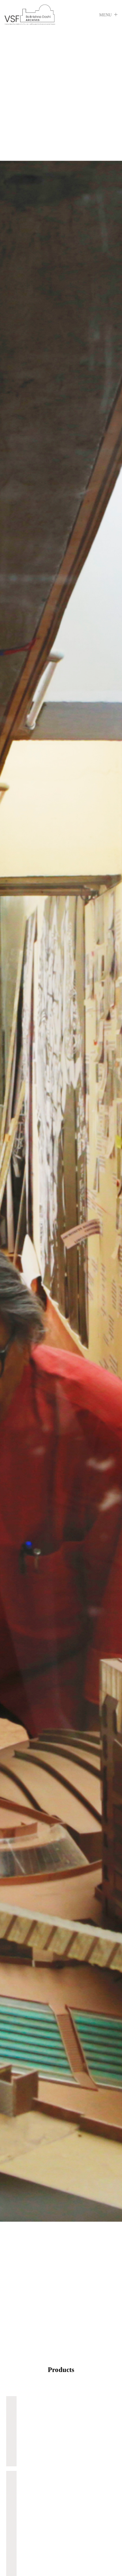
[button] (108, 15)
